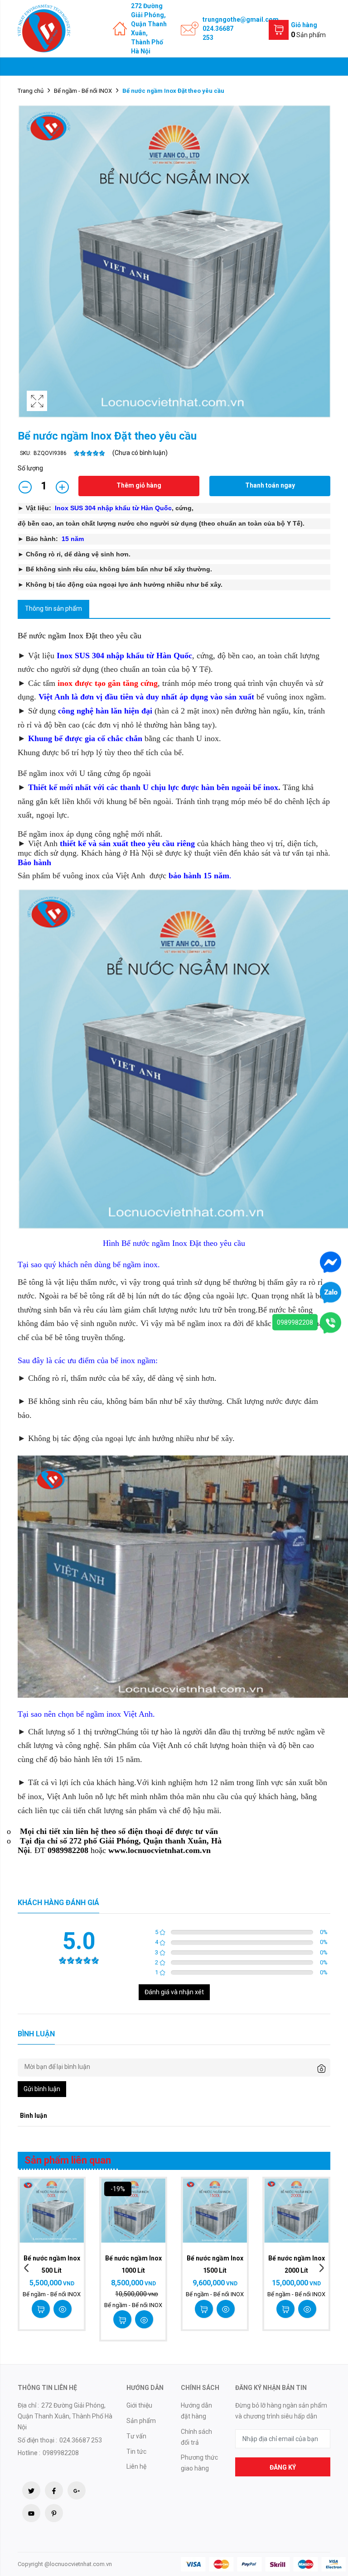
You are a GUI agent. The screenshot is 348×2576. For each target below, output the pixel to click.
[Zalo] (331, 1292)
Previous (27, 2268)
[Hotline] (331, 1322)
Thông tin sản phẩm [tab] (53, 608)
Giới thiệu (139, 2405)
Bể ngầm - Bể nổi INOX (83, 91)
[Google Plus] (77, 2490)
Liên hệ (136, 2466)
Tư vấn (136, 2436)
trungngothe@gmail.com (241, 19)
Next (321, 2268)
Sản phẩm (141, 2421)
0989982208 (295, 1322)
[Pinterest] (54, 2513)
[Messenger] (331, 1262)
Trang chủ (31, 91)
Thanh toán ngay (270, 485)
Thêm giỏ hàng (139, 485)
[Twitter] (31, 2490)
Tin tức (136, 2452)
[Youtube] (31, 2513)
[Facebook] (54, 2490)
